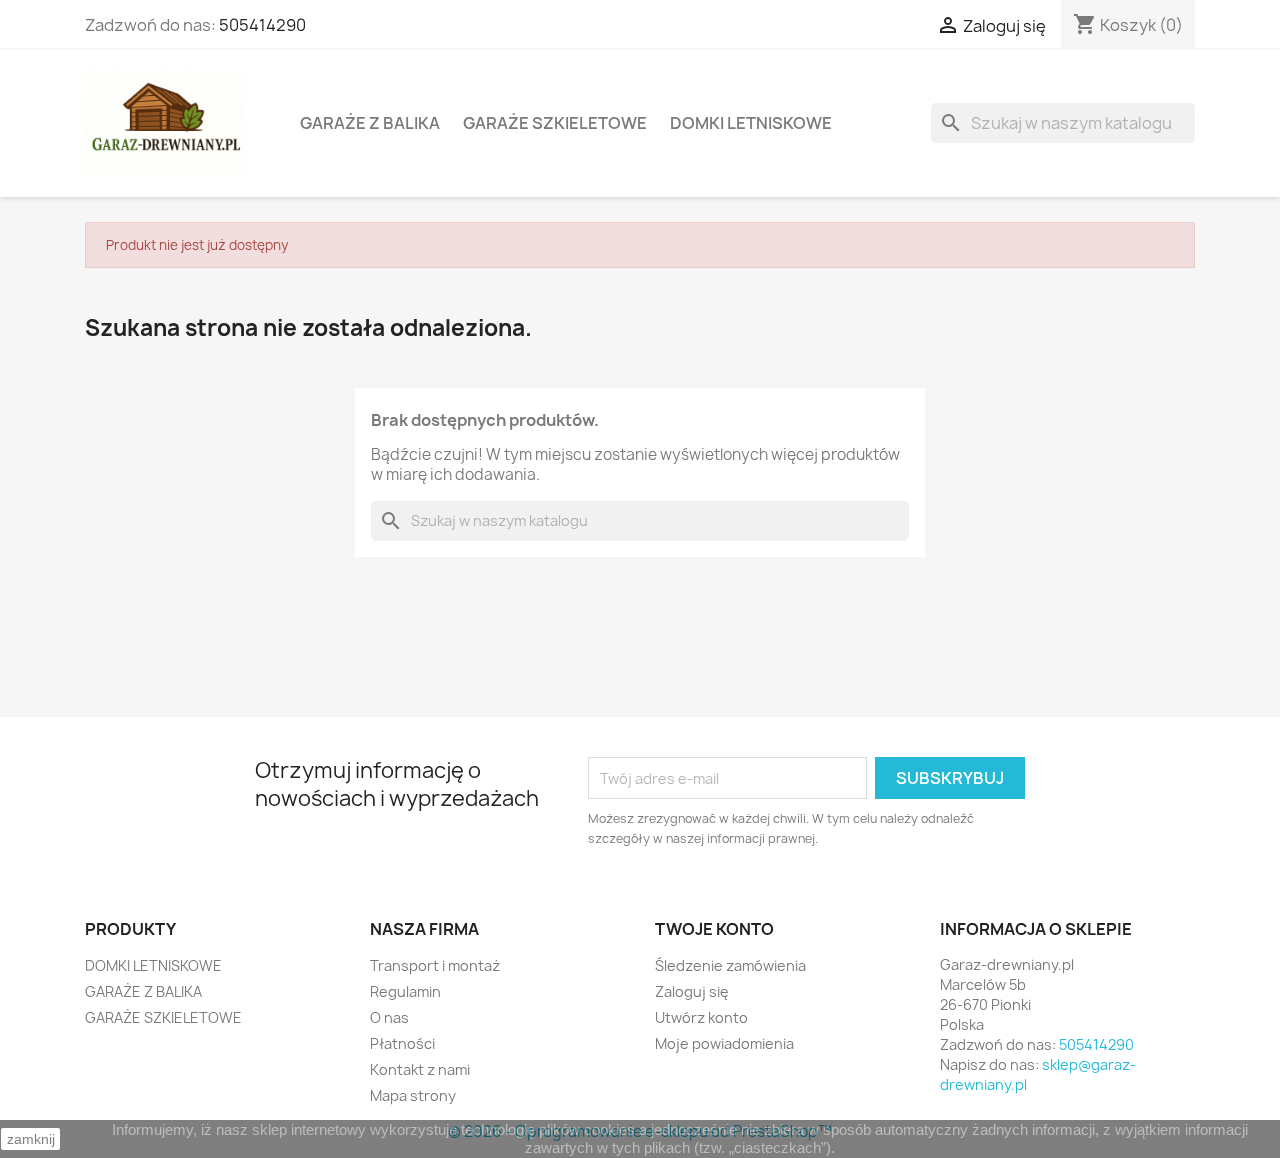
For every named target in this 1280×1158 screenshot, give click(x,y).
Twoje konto (714, 929)
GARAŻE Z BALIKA (370, 123)
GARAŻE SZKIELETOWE (555, 123)
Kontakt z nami (420, 1069)
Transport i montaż (435, 965)
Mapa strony (413, 1095)
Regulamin (405, 991)
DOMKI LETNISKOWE (751, 123)
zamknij (31, 1139)
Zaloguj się (692, 991)
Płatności (402, 1043)
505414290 (262, 25)
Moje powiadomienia (724, 1043)
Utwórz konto (701, 1017)
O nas (389, 1017)
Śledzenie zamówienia (730, 965)
